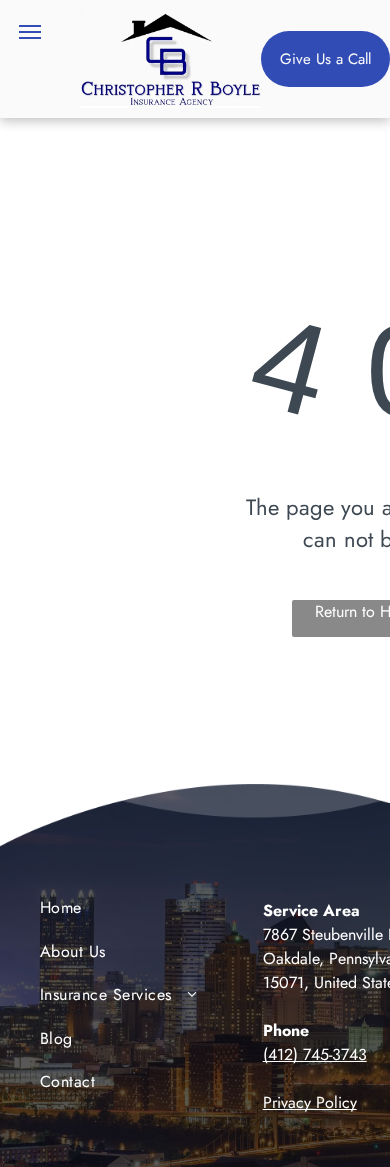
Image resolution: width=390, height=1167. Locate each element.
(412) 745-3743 (315, 1054)
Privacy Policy (310, 1102)
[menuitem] (121, 912)
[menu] (30, 32)
